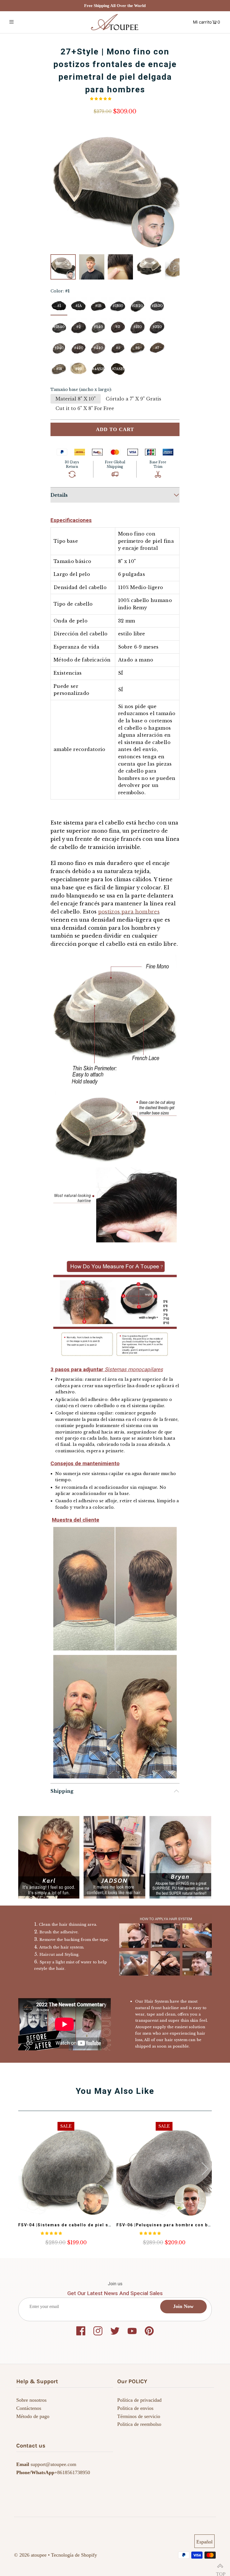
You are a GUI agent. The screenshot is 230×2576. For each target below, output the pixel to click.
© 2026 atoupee (30, 2555)
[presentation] (205, 2169)
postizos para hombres (129, 912)
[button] (101, 99)
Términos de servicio (139, 2416)
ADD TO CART (115, 429)
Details (59, 495)
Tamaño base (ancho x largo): (81, 390)
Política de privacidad (139, 2400)
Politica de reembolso (139, 2424)
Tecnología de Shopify (74, 2555)
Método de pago (33, 2416)
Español (204, 2542)
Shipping (62, 1791)
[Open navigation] (23, 22)
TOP (220, 2566)
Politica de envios (135, 2408)
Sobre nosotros (31, 2400)
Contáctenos (29, 2408)
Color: (60, 291)
